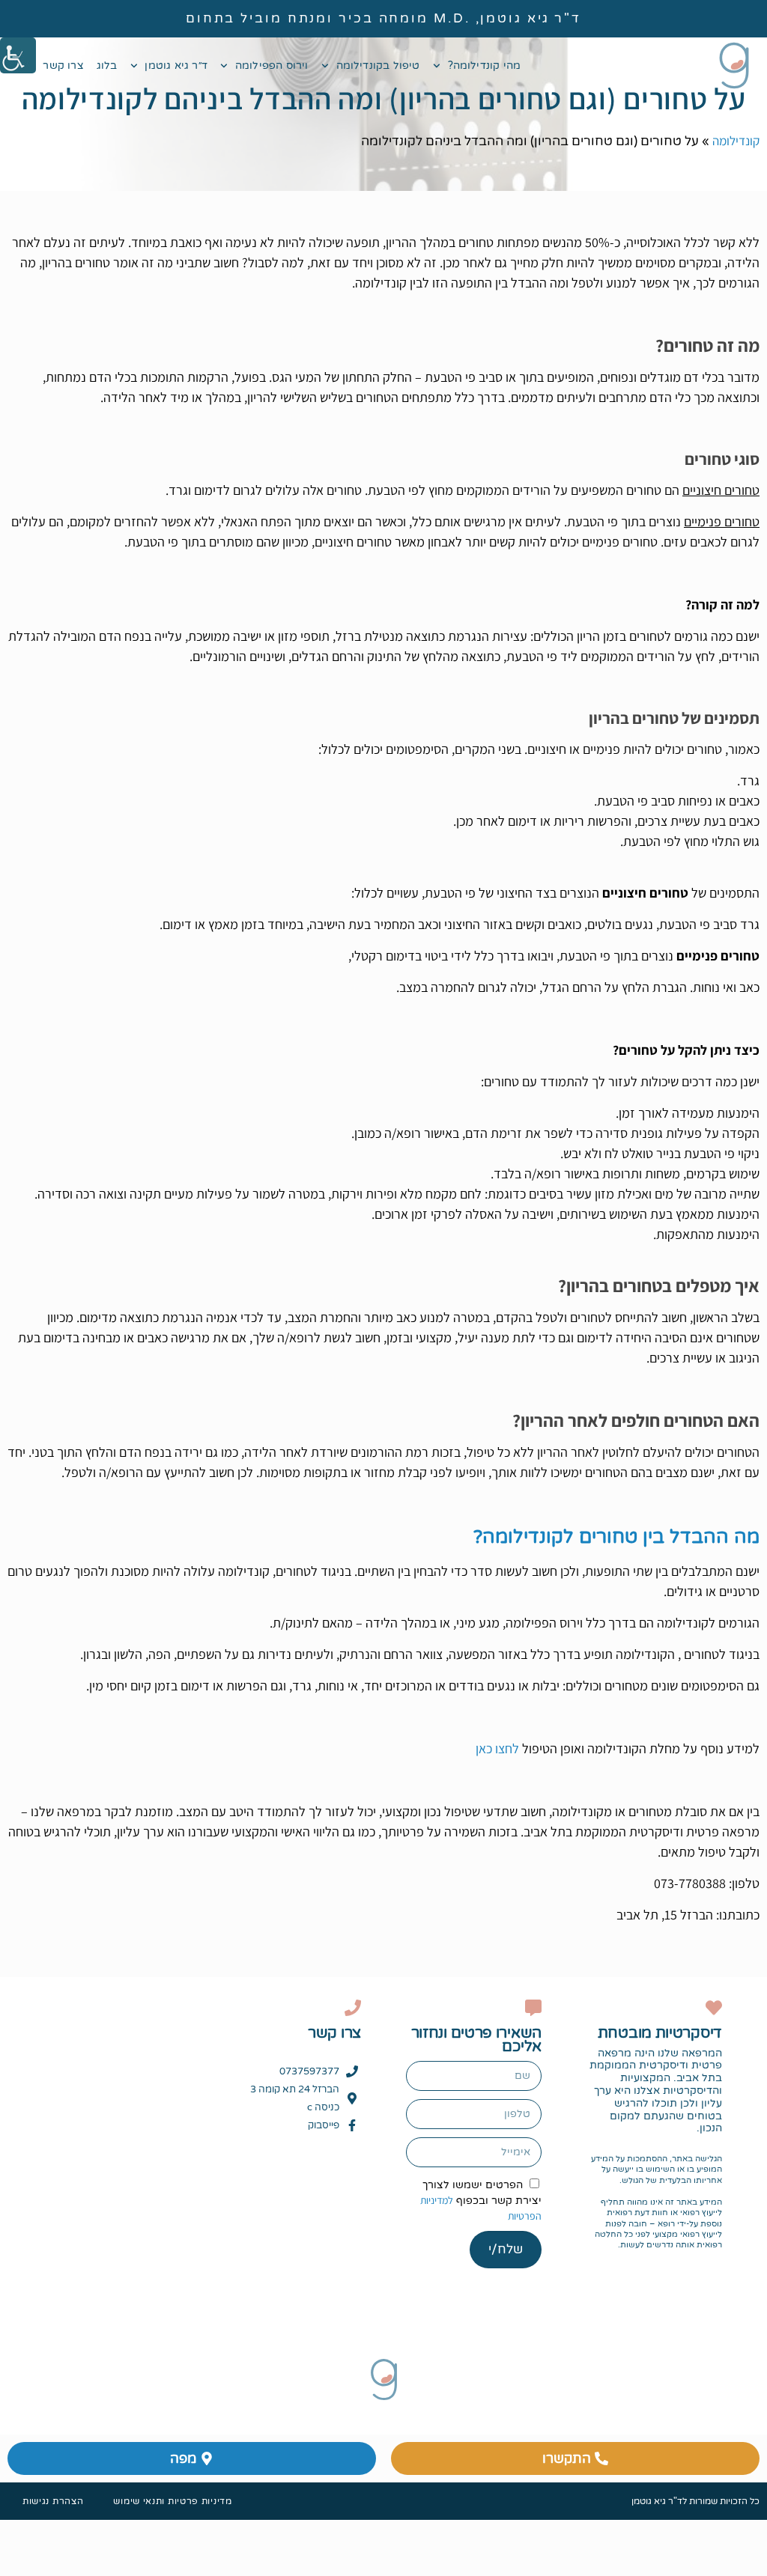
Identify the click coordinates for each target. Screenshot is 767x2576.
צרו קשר (63, 66)
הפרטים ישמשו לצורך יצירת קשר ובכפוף (481, 2201)
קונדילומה (736, 141)
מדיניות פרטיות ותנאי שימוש (172, 2501)
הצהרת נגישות (53, 2501)
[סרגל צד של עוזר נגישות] (18, 55)
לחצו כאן (497, 1748)
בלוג (107, 66)
